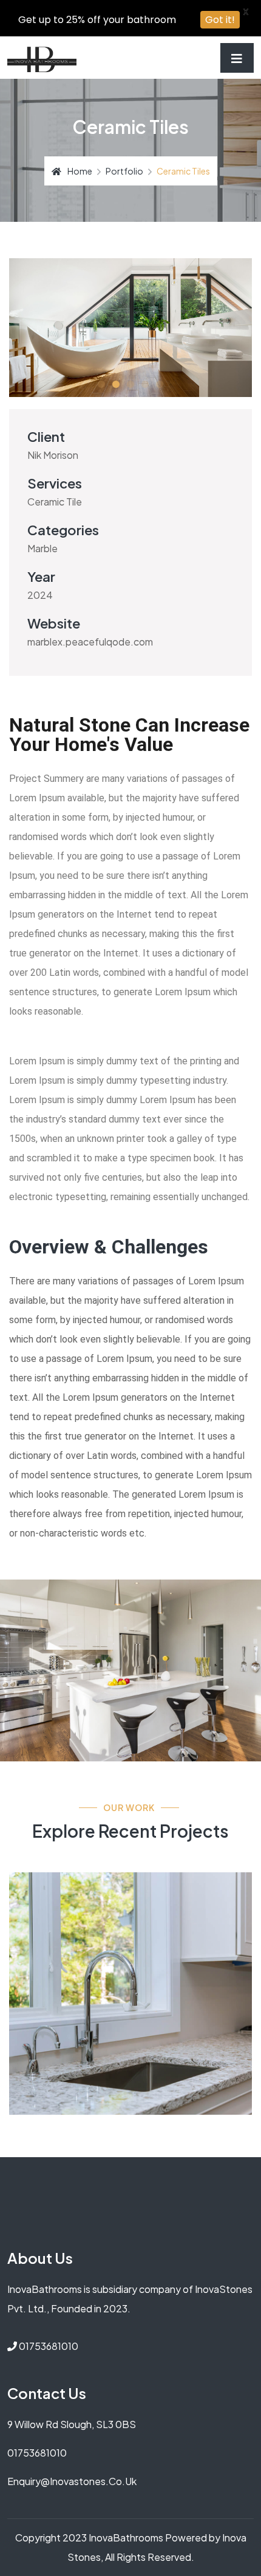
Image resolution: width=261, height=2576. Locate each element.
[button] (101, 384)
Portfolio (124, 171)
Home (80, 171)
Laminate (51, 1928)
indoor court (80, 1901)
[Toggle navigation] (237, 58)
